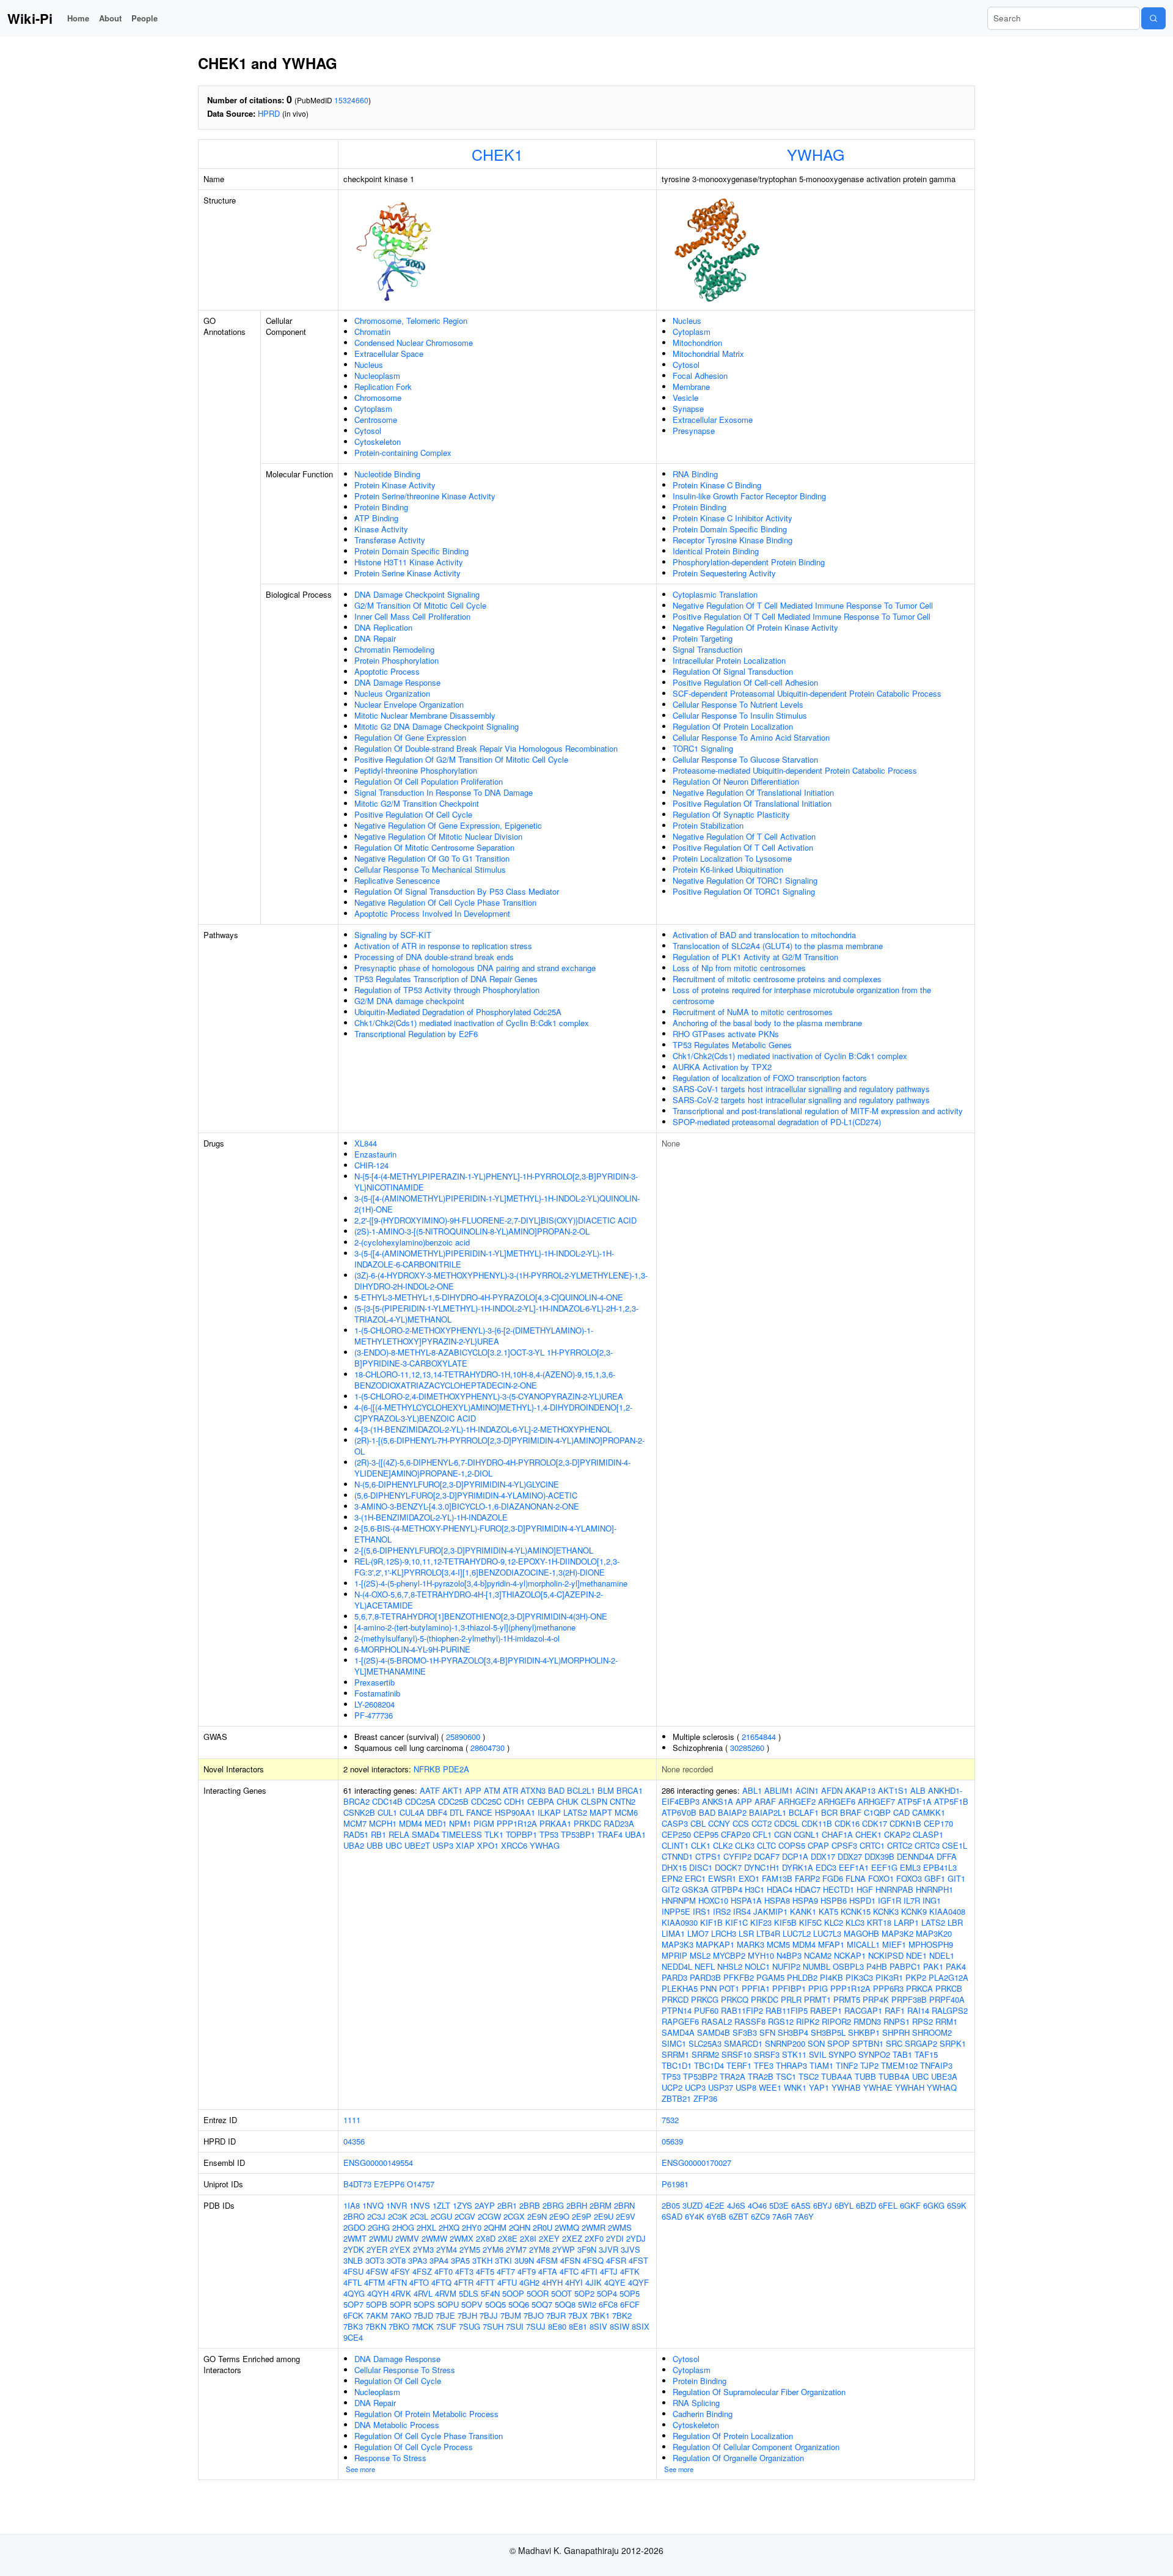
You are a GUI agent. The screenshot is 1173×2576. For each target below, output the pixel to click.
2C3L (419, 2216)
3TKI (503, 2260)
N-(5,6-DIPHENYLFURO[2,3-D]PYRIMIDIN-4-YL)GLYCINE (457, 1484)
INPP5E (676, 1911)
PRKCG (705, 1999)
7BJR (556, 2315)
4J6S (736, 2205)
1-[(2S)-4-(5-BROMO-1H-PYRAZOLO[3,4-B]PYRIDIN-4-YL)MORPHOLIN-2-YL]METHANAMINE (486, 1666)
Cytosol (368, 431)
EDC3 (826, 1867)
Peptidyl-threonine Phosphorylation (416, 770)
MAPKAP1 (715, 1944)
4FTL (353, 2282)
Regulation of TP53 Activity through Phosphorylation (447, 990)
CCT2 (762, 1823)
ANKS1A (718, 1801)
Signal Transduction (707, 649)
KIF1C (736, 1922)
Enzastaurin (375, 1154)
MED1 (436, 1823)
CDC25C (486, 1801)
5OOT (561, 2293)
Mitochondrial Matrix (708, 354)
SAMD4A (678, 2032)
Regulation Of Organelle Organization (738, 2458)
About (110, 18)
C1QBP (877, 1812)
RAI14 (918, 2010)
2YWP (564, 2249)
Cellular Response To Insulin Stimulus (740, 715)
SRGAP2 (921, 2043)
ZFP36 (705, 2098)
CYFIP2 (737, 1856)
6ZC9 (760, 2216)
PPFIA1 (756, 1988)
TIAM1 (821, 2065)
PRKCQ (735, 1999)
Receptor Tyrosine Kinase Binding (733, 540)
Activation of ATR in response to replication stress (443, 946)
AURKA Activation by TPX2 (722, 1067)
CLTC (766, 1845)
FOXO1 (881, 1878)
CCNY (719, 1823)
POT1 (729, 1988)
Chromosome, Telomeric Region (411, 321)
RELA (399, 1834)
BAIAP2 (732, 1812)
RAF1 (895, 2010)
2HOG (403, 2227)
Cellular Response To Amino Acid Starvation (751, 737)
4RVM (446, 2293)
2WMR (594, 2227)
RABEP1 (826, 2010)
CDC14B (387, 1801)
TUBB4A (894, 2076)
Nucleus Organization (392, 693)
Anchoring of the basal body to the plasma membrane (767, 1023)
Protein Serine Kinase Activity (407, 573)
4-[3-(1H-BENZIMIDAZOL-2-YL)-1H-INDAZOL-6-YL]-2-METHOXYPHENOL (483, 1429)
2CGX (514, 2216)
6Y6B (717, 2216)
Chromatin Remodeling (394, 649)
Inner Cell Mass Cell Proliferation (412, 616)
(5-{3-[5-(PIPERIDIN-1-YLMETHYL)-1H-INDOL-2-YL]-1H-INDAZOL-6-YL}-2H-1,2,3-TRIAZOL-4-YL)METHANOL (496, 1314)
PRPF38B (909, 1999)
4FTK (630, 2271)
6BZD (866, 2205)
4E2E (715, 2205)
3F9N (587, 2249)
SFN (767, 2032)
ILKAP (549, 1812)
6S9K (957, 2205)
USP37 (721, 2087)
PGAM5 (770, 1977)
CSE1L (955, 1845)
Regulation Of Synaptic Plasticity (731, 814)
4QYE (615, 2282)
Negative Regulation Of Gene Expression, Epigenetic (448, 825)
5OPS (424, 2304)
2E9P (582, 2216)
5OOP (513, 2293)
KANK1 (803, 1911)
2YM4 (447, 2249)
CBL (698, 1823)
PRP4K (876, 1999)
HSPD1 (862, 1900)
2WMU (381, 2238)
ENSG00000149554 (378, 2163)
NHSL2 (730, 1966)
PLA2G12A (948, 1977)
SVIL (817, 2054)
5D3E (779, 2205)
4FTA (548, 2271)
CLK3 (745, 1845)
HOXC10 (713, 1900)
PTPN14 (677, 2010)
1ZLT (441, 2205)
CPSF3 (844, 1845)
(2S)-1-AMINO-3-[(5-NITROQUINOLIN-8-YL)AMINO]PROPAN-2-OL (472, 1231)
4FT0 (444, 2271)
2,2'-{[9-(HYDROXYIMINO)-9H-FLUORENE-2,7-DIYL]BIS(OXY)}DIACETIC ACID (495, 1220)
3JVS (630, 2249)
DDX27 (850, 1856)
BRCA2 (356, 1801)
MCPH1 (383, 1823)
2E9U (604, 2216)
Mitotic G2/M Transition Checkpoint (417, 803)
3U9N (524, 2260)
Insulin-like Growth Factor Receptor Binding (749, 496)
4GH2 (529, 2282)
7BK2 (622, 2315)
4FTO (419, 2282)
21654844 (759, 1737)
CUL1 (387, 1812)
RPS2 (923, 2021)
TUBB (865, 2076)
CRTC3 (927, 1845)
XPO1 (488, 1845)
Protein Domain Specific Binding (411, 551)
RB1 (378, 1834)
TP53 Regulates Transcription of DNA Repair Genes (446, 979)
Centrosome (376, 420)
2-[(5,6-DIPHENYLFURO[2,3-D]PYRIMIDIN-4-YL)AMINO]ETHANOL (474, 1550)
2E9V (626, 2216)
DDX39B (879, 1856)
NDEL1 (942, 1955)
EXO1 (749, 1878)
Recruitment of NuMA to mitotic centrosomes (753, 1012)
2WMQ (567, 2227)
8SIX (641, 2326)
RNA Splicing (696, 2403)
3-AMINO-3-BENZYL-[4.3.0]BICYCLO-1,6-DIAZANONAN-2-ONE (467, 1506)
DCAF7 (767, 1856)
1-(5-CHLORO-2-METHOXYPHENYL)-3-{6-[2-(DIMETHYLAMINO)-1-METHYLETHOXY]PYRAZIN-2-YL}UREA (474, 1336)
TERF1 (739, 2065)
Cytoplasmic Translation (715, 594)
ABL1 (752, 1790)
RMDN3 (867, 2021)
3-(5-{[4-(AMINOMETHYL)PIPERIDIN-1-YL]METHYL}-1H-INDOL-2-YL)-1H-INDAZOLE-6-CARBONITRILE (484, 1259)
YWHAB (846, 2087)
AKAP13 (860, 1790)
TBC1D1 (677, 2065)
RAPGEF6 (680, 2021)
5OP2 (584, 2293)
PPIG (818, 1988)
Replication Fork (383, 387)
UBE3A (944, 2076)
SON (816, 2043)
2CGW (489, 2216)
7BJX (578, 2315)
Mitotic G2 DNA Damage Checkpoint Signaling (437, 726)
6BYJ (823, 2205)
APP (473, 1790)
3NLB (353, 2260)
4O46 (757, 2205)
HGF (865, 1889)
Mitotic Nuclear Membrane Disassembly (425, 715)
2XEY (549, 2238)
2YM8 (539, 2249)
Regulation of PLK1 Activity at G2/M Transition (755, 957)
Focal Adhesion (700, 376)
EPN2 (672, 1878)
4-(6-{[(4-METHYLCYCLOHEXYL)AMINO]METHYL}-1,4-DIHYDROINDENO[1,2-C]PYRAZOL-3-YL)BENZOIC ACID (493, 1413)
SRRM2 (705, 2054)
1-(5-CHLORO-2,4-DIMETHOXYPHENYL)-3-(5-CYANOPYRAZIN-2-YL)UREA (489, 1396)
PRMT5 (847, 1999)
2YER (377, 2249)
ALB (918, 1790)
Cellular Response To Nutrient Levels (738, 704)
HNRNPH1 (934, 1889)
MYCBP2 (729, 1955)
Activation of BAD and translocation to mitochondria (764, 935)
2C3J (376, 2216)
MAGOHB (861, 1933)
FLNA (856, 1878)
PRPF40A (947, 1999)
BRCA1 (630, 1790)
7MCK (423, 2326)
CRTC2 (900, 1845)
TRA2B (761, 2076)
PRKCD (675, 1999)
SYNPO (842, 2054)
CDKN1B (905, 1823)
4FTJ (609, 2271)
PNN (708, 1988)
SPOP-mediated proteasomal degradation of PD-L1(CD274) (777, 1122)
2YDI (615, 2238)
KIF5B (785, 1922)
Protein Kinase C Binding (717, 485)
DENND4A (915, 1856)
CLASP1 (928, 1834)
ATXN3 (533, 1790)
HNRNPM (679, 1900)
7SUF (446, 2326)
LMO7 (698, 1933)
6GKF (910, 2205)
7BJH (467, 2315)
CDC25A (420, 1801)
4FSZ (422, 2271)
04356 (354, 2141)
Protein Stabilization (708, 825)
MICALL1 (863, 1944)
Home (78, 18)
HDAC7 (808, 1889)
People (144, 18)
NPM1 (460, 1823)
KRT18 (879, 1922)
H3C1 (755, 1889)
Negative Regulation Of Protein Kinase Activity (755, 627)
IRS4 (742, 1911)
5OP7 (353, 2304)
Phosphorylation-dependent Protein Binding (749, 562)
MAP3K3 (678, 1944)
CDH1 (514, 1801)
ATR (510, 1790)
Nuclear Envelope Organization (409, 704)
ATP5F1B (951, 1801)
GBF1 (935, 1878)
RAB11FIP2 (742, 2010)
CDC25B (453, 1801)
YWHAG (816, 154)
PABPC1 (905, 1966)
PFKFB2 (739, 1977)
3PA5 (460, 2260)
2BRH (577, 2205)
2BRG (553, 2205)
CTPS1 (708, 1856)
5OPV (472, 2304)
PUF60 (706, 2010)
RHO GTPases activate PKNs (726, 1034)
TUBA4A (837, 2076)
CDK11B (817, 1823)
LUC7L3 (827, 1933)
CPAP (818, 1845)
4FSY (400, 2271)
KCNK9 (914, 1911)
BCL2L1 (581, 1790)
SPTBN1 (868, 2043)
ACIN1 (807, 1790)
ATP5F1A (915, 1801)
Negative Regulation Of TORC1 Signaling (745, 880)
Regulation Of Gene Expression (410, 737)
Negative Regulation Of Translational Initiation (753, 792)
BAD (556, 1790)
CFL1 (762, 1834)
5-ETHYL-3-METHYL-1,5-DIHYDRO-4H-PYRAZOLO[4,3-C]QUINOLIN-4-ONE (489, 1297)
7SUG (470, 2326)
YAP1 (819, 2087)
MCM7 (355, 1823)
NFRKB (427, 1769)
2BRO (354, 2216)
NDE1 (916, 1955)
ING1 (932, 1900)
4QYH (378, 2293)
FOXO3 (909, 1878)
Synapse (688, 409)
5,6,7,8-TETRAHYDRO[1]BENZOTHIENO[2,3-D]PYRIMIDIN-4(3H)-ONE (481, 1616)
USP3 (443, 1845)
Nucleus (369, 365)
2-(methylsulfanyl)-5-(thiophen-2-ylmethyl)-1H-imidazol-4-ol (457, 1638)
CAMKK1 (929, 1812)
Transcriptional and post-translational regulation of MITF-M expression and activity (818, 1111)
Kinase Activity (381, 529)
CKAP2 (897, 1834)
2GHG (379, 2227)
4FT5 (485, 2271)
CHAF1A (837, 1834)
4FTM (375, 2282)
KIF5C (810, 1922)
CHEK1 (497, 154)
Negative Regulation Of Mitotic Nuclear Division (438, 836)
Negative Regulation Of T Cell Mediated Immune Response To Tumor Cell (803, 605)
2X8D (486, 2238)
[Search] (1153, 18)
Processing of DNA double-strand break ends (434, 957)
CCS (741, 1823)
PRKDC (587, 1823)
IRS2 (722, 1911)
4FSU (353, 2271)
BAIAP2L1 (768, 1812)
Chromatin (372, 332)
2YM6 (493, 2249)
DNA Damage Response (397, 682)
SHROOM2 (932, 2032)
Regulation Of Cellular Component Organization (756, 2447)
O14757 (421, 2184)
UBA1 (635, 1834)
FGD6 (833, 1878)
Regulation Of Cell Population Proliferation (429, 781)
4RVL (423, 2293)
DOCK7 (728, 1867)
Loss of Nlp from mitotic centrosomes (739, 968)
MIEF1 (894, 1944)
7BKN (376, 2326)
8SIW (619, 2326)
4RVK (401, 2293)
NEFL (705, 1966)
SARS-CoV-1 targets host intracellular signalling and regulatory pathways (801, 1089)
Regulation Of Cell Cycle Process (414, 2447)
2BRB (530, 2205)
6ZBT (739, 2216)
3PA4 (439, 2260)
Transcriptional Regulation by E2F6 (416, 1034)
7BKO (399, 2326)
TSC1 (786, 2076)
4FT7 (506, 2271)
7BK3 (353, 2326)
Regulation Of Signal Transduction (733, 671)
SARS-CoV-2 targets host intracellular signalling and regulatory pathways (801, 1100)
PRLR (791, 1999)
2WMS (620, 2227)
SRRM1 (675, 2054)
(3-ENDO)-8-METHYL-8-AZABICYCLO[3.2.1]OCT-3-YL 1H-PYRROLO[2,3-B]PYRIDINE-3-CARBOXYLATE (484, 1358)
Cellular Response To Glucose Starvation (745, 759)
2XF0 (594, 2238)
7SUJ (536, 2326)
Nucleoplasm (377, 376)
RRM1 (946, 2021)
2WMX (462, 2238)
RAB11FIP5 (787, 2010)
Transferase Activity (390, 540)
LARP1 (906, 1922)
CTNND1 (677, 1856)
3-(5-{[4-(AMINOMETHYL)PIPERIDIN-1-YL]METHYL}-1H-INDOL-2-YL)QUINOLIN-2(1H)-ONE (497, 1204)
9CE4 (353, 2337)
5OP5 (630, 2293)
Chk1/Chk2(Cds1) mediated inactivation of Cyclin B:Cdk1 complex (472, 1023)
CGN (783, 1834)
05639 (672, 2141)
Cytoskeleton (378, 442)
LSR (746, 1933)
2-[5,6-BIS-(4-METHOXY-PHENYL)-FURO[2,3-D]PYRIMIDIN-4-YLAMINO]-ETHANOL (485, 1534)
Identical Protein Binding (716, 551)
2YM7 (516, 2249)
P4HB (877, 1966)
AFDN (832, 1790)
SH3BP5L (828, 2032)
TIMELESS (462, 1834)
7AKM (377, 2315)
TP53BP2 (700, 2076)
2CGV (465, 2216)
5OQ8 (565, 2304)
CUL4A (412, 1812)
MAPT (601, 1812)
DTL (457, 1812)
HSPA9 (805, 1900)
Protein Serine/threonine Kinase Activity (425, 496)
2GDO (354, 2227)
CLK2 (723, 1845)
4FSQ (593, 2260)
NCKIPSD (886, 1955)
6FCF (630, 2304)
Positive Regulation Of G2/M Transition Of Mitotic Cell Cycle (461, 759)
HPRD (269, 113)
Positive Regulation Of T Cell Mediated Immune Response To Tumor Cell (802, 616)
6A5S (801, 2205)
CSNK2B (359, 1812)
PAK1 (933, 1966)
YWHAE (878, 2087)
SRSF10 (736, 2054)
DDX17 (823, 1856)
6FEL (888, 2205)
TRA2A (733, 2076)
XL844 (366, 1143)
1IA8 (352, 2205)
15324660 (351, 100)
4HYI (574, 2282)
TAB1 (902, 2054)
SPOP (839, 2043)
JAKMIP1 (770, 1911)
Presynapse (694, 431)
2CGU (441, 2216)
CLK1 (701, 1845)
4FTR (464, 2282)
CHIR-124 (371, 1165)
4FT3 (464, 2271)
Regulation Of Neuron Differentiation (736, 781)
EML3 (910, 1867)
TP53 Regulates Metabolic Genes (732, 1045)
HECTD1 (839, 1889)
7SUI (515, 2326)
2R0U (543, 2227)
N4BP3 (789, 1955)
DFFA (947, 1856)
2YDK (354, 2249)
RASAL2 (717, 2021)
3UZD (692, 2205)
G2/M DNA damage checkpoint (409, 1001)
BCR (829, 1812)
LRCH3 (724, 1933)
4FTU (507, 2282)
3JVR (608, 2249)
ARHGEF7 (876, 1801)
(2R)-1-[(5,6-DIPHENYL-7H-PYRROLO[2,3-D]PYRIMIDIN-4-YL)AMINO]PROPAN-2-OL (499, 1446)
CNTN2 (623, 1801)
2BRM (601, 2205)
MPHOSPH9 (931, 1944)
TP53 (549, 1834)
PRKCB (949, 1988)
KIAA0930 (680, 1922)
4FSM (547, 2260)
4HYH (552, 2282)
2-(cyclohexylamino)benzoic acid (412, 1242)
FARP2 (807, 1878)
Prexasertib (375, 1682)
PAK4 (956, 1966)
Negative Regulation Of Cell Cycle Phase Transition (445, 902)
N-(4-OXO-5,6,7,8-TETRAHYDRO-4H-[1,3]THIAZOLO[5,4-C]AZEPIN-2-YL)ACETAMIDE (479, 1600)
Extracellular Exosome (713, 420)
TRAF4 (610, 1834)
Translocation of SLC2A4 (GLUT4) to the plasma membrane (778, 946)
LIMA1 (673, 1933)
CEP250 (676, 1834)
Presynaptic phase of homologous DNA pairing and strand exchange (475, 968)
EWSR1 (722, 1878)
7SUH (493, 2326)
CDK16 (847, 1823)
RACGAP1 (863, 2010)
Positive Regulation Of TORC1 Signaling (744, 891)
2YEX (400, 2249)
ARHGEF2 (797, 1801)
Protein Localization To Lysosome (732, 858)
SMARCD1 (743, 2043)
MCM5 (778, 1944)
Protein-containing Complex (403, 453)
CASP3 (675, 1823)
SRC (894, 2043)
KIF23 (761, 1922)
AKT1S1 (893, 1790)
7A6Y (804, 2216)
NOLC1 (757, 1966)
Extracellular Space (389, 354)
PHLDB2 (802, 1977)
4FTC (569, 2271)
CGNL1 (806, 1834)
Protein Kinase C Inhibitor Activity (733, 518)
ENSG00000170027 (696, 2163)
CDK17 (875, 1823)
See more (360, 2469)
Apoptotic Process (387, 671)
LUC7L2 (797, 1933)
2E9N (537, 2216)
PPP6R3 (888, 1988)
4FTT (485, 2282)
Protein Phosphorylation (396, 660)
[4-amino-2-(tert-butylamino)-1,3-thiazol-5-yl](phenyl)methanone (465, 1627)
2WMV (407, 2238)
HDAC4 (780, 1889)
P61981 (675, 2184)
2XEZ (572, 2238)
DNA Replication (383, 627)
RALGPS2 (950, 2010)
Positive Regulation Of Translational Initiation (752, 803)
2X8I (528, 2238)
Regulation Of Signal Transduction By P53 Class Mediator (457, 891)
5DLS (469, 2293)
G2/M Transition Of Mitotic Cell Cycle (420, 605)
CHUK (568, 1801)
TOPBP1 (521, 1834)
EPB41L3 (940, 1867)
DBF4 (437, 1812)
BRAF (851, 1812)
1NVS (420, 2205)
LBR (955, 1922)
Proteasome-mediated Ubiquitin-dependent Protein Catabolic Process (795, 770)
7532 (670, 2120)
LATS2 (575, 1812)
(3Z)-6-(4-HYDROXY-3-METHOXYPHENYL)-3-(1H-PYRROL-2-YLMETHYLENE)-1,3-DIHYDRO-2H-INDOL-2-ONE (501, 1281)
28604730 (488, 1748)
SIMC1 (674, 2043)
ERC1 (695, 1878)
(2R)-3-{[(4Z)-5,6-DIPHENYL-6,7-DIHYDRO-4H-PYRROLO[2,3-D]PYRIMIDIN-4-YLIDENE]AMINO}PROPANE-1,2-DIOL (492, 1468)
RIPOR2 (836, 2021)
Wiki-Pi (30, 18)
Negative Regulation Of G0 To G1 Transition (432, 858)
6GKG (934, 2205)
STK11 (794, 2054)
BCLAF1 (804, 1812)
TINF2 (847, 2065)
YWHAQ (942, 2087)
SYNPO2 (874, 2054)
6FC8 (608, 2304)
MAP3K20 (934, 1933)
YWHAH (910, 2087)
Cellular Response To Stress (405, 2370)
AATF (430, 1790)
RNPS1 (897, 2021)
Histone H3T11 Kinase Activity (409, 562)
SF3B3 (745, 2032)
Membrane (691, 387)
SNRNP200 (785, 2043)
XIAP (465, 1845)
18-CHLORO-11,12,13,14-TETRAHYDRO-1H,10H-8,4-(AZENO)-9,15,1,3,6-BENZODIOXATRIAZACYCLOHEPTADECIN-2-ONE (485, 1380)
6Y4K (695, 2216)
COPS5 (792, 1845)
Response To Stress (390, 2458)
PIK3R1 (889, 1977)
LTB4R (768, 1933)
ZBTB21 (676, 2098)
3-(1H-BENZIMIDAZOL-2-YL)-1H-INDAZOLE (431, 1517)
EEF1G (884, 1867)
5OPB (377, 2304)
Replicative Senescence (397, 880)
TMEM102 (899, 2065)
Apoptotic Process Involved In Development (432, 913)
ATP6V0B (679, 1812)
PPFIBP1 (789, 1988)
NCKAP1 (850, 1955)
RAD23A (619, 1823)
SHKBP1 (864, 2032)
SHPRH (896, 2032)
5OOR (538, 2293)
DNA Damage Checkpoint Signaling (417, 594)
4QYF (638, 2282)
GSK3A (695, 1889)
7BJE (445, 2315)
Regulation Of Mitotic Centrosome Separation (434, 847)
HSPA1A (746, 1900)
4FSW (377, 2271)
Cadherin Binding (703, 2414)
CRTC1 (872, 1845)
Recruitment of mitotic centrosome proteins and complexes (777, 979)
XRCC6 (514, 1845)
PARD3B (705, 1977)
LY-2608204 (375, 1704)
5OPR (400, 2304)
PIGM (484, 1823)
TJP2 (869, 2065)
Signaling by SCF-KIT (393, 935)
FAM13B (777, 1878)
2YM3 (423, 2249)
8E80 (557, 2326)
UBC (394, 1845)
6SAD (672, 2216)
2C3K (398, 2216)
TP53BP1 (578, 1834)
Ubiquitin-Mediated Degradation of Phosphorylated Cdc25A (458, 1012)
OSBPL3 (848, 1966)
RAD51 (356, 1834)
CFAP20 (736, 1834)
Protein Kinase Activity (395, 485)
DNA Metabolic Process (397, 2425)
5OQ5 (495, 2304)
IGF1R (890, 1900)
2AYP (485, 2205)
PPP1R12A (517, 1823)
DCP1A (795, 1856)
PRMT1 (817, 1999)
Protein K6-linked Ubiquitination (728, 869)
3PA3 (418, 2260)
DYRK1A (798, 1867)
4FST (638, 2260)
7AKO (401, 2315)
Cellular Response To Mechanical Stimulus (430, 869)
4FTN (397, 2282)
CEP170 (938, 1823)
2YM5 (470, 2249)
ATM (492, 1790)
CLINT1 (675, 1845)
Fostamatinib (377, 1693)
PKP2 (916, 1977)
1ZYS (462, 2205)
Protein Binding (381, 507)
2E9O (559, 2216)
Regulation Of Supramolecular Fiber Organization (759, 2392)
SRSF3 (767, 2054)
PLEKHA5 (680, 1988)
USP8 (746, 2087)
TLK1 (494, 1834)
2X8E (508, 2238)
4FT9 (527, 2271)
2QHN (520, 2227)
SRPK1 (953, 2043)
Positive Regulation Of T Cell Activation (743, 847)
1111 (352, 2120)
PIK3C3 (859, 1977)
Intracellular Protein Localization (729, 660)
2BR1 (507, 2205)
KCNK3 (886, 1911)
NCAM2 (818, 1955)
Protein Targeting (703, 638)
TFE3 (764, 2065)
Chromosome (378, 398)
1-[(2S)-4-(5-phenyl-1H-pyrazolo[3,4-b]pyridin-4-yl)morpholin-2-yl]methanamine (491, 1583)
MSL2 (700, 1955)
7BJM (511, 2315)
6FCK (353, 2315)
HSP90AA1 (515, 1812)
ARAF (765, 1801)
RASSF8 (750, 2021)
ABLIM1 (779, 1790)
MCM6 (626, 1812)
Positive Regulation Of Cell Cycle (413, 814)
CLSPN (594, 1801)
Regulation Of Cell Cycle (398, 2381)
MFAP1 (831, 1944)
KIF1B (711, 1922)
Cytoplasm (373, 409)
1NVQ (373, 2205)
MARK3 (751, 1944)
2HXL (426, 2227)
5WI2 (587, 2304)
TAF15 (926, 2054)
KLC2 (834, 1922)
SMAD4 (426, 1834)
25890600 (463, 1737)
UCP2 (672, 2087)
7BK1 (600, 2315)
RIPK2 (808, 2021)
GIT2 (671, 1889)
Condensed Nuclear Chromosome (414, 343)
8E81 (578, 2326)
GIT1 (956, 1878)
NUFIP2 (786, 1966)
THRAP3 (791, 2065)
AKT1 (452, 1790)
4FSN (570, 2260)
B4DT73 (357, 2184)
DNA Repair (375, 638)
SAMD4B (714, 2032)
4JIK (594, 2282)
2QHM (495, 2227)
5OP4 (607, 2293)
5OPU (448, 2304)
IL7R (912, 1900)
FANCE (479, 1812)
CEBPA (541, 1801)
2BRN (624, 2205)
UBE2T (417, 1845)
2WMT (355, 2238)
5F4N (490, 2293)
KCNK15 (856, 1911)
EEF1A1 (854, 1867)
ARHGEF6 (837, 1801)
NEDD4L (677, 1966)
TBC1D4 (709, 2065)
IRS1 (702, 1911)
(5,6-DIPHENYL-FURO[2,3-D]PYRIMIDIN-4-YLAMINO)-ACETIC (466, 1495)
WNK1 (795, 2087)
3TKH (482, 2260)
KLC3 (855, 1922)
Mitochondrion (697, 343)
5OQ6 (519, 2304)
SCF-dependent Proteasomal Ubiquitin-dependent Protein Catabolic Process (807, 693)
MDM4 (411, 1823)
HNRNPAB (894, 1889)
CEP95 (706, 1834)
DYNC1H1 (762, 1867)
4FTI (589, 2271)
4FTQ (441, 2282)
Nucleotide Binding (387, 474)
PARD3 (674, 1977)
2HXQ (449, 2227)
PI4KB (831, 1977)
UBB (375, 1845)
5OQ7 (542, 2304)
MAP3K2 (897, 1933)
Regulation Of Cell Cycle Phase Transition (429, 2436)
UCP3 (695, 2087)
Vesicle (685, 398)
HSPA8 (777, 1900)
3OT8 (396, 2260)
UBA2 (354, 1845)
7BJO (534, 2315)
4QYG (354, 2293)
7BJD (423, 2315)
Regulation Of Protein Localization (733, 726)
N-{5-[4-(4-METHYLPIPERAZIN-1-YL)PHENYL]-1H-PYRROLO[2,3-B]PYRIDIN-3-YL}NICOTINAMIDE (496, 1182)
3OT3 (375, 2260)
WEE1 (770, 2087)
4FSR (616, 2260)
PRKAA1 (555, 1823)
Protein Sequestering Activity (724, 573)
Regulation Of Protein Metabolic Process (426, 2414)
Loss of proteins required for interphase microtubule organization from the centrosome (802, 995)
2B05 (671, 2205)
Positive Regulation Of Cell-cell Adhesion (745, 682)
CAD (901, 1812)
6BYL (844, 2205)
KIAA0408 (947, 1911)
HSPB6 (834, 1900)
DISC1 (701, 1867)
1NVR (396, 2205)
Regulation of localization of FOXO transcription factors (770, 1078)
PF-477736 (374, 1715)
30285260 (747, 1748)
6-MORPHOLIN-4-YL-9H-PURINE (412, 1649)
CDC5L (787, 1823)
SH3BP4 (793, 2032)
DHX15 (674, 1867)
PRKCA (919, 1988)
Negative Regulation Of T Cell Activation (744, 836)
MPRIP (674, 1955)
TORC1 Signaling (703, 748)
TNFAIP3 (936, 2065)
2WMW (434, 2238)
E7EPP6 (389, 2184)
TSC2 (809, 2076)
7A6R (782, 2216)
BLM (606, 1790)
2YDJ (636, 2238)
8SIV (598, 2326)
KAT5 (828, 1911)
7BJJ (489, 2315)
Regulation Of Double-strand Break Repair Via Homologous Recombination (486, 748)
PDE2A (456, 1769)
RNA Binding (695, 474)
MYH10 (761, 1955)
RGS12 (781, 2021)
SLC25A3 (705, 2043)
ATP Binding (376, 518)
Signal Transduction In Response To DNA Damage (444, 792)
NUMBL (817, 1966)
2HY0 (472, 2227)
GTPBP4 (727, 1889)
